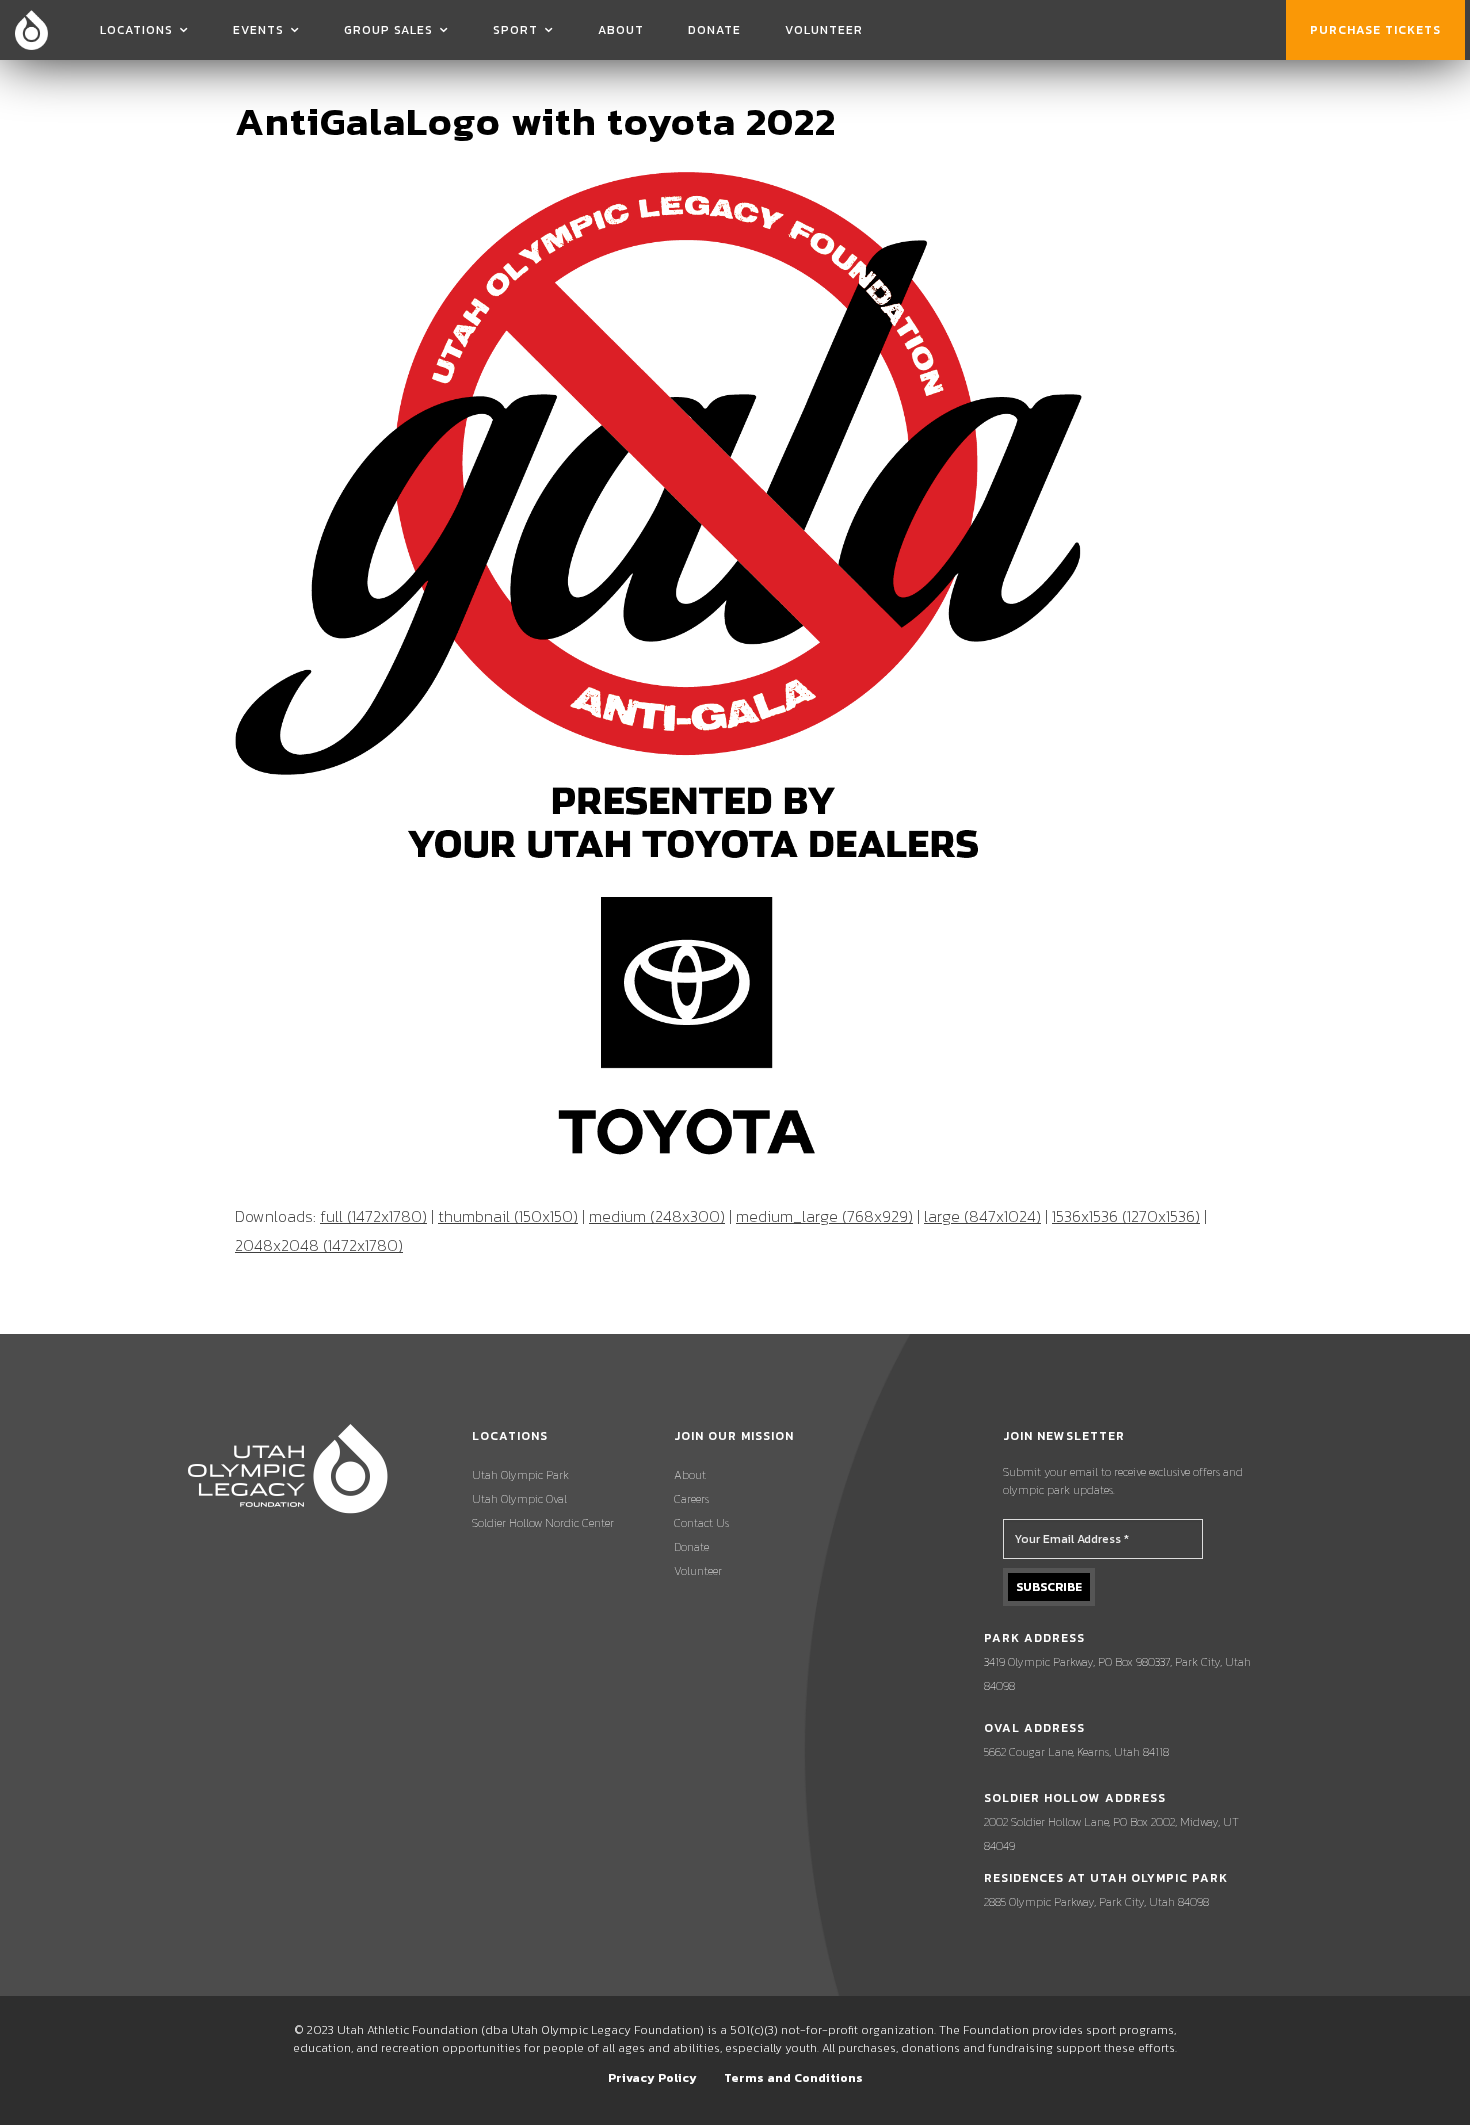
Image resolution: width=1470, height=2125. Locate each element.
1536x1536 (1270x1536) (1126, 1216)
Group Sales (388, 30)
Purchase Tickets (1375, 30)
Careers (691, 1499)
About (621, 30)
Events (258, 30)
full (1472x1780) (373, 1216)
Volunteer (824, 30)
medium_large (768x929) (824, 1216)
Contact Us (701, 1523)
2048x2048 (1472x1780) (319, 1245)
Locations (136, 30)
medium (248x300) (657, 1216)
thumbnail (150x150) (508, 1216)
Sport (515, 30)
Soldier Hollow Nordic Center (543, 1523)
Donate (714, 30)
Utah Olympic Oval (519, 1499)
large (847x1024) (982, 1216)
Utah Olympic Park (520, 1475)
